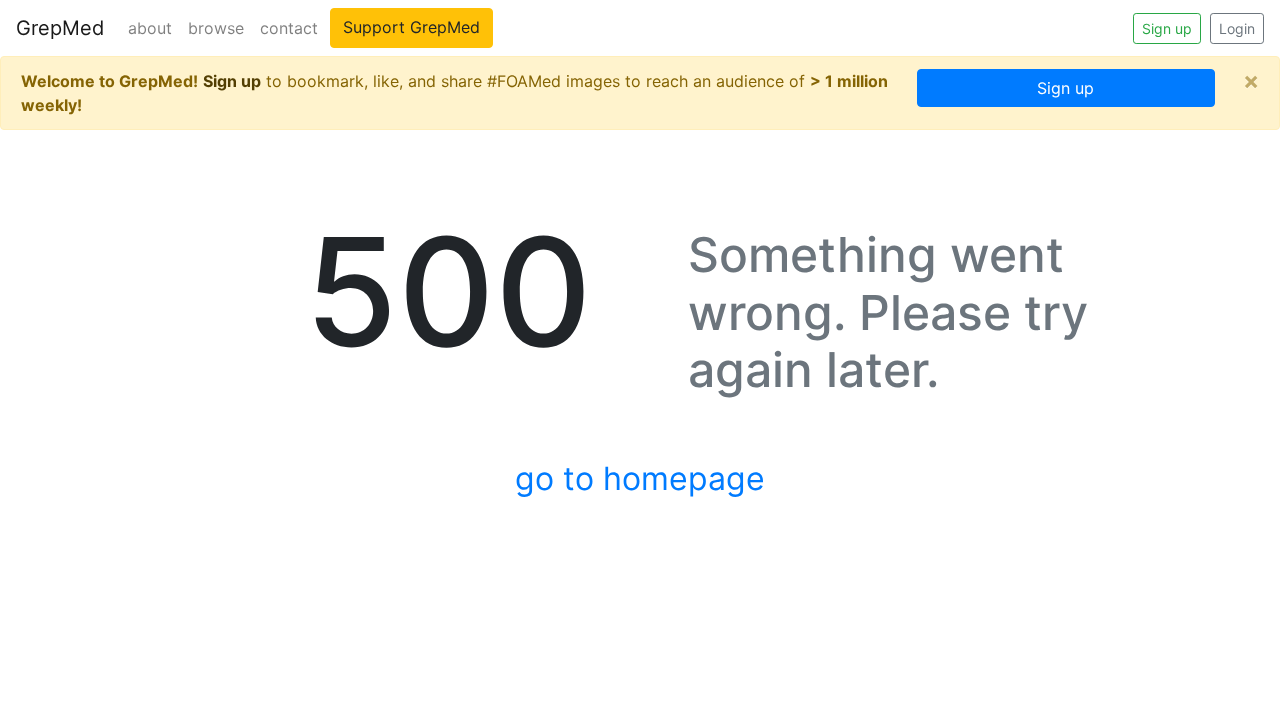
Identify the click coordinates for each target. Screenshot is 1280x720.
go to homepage (640, 478)
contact (289, 28)
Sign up (1167, 28)
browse (216, 28)
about (150, 28)
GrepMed (60, 28)
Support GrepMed (411, 27)
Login (1237, 28)
